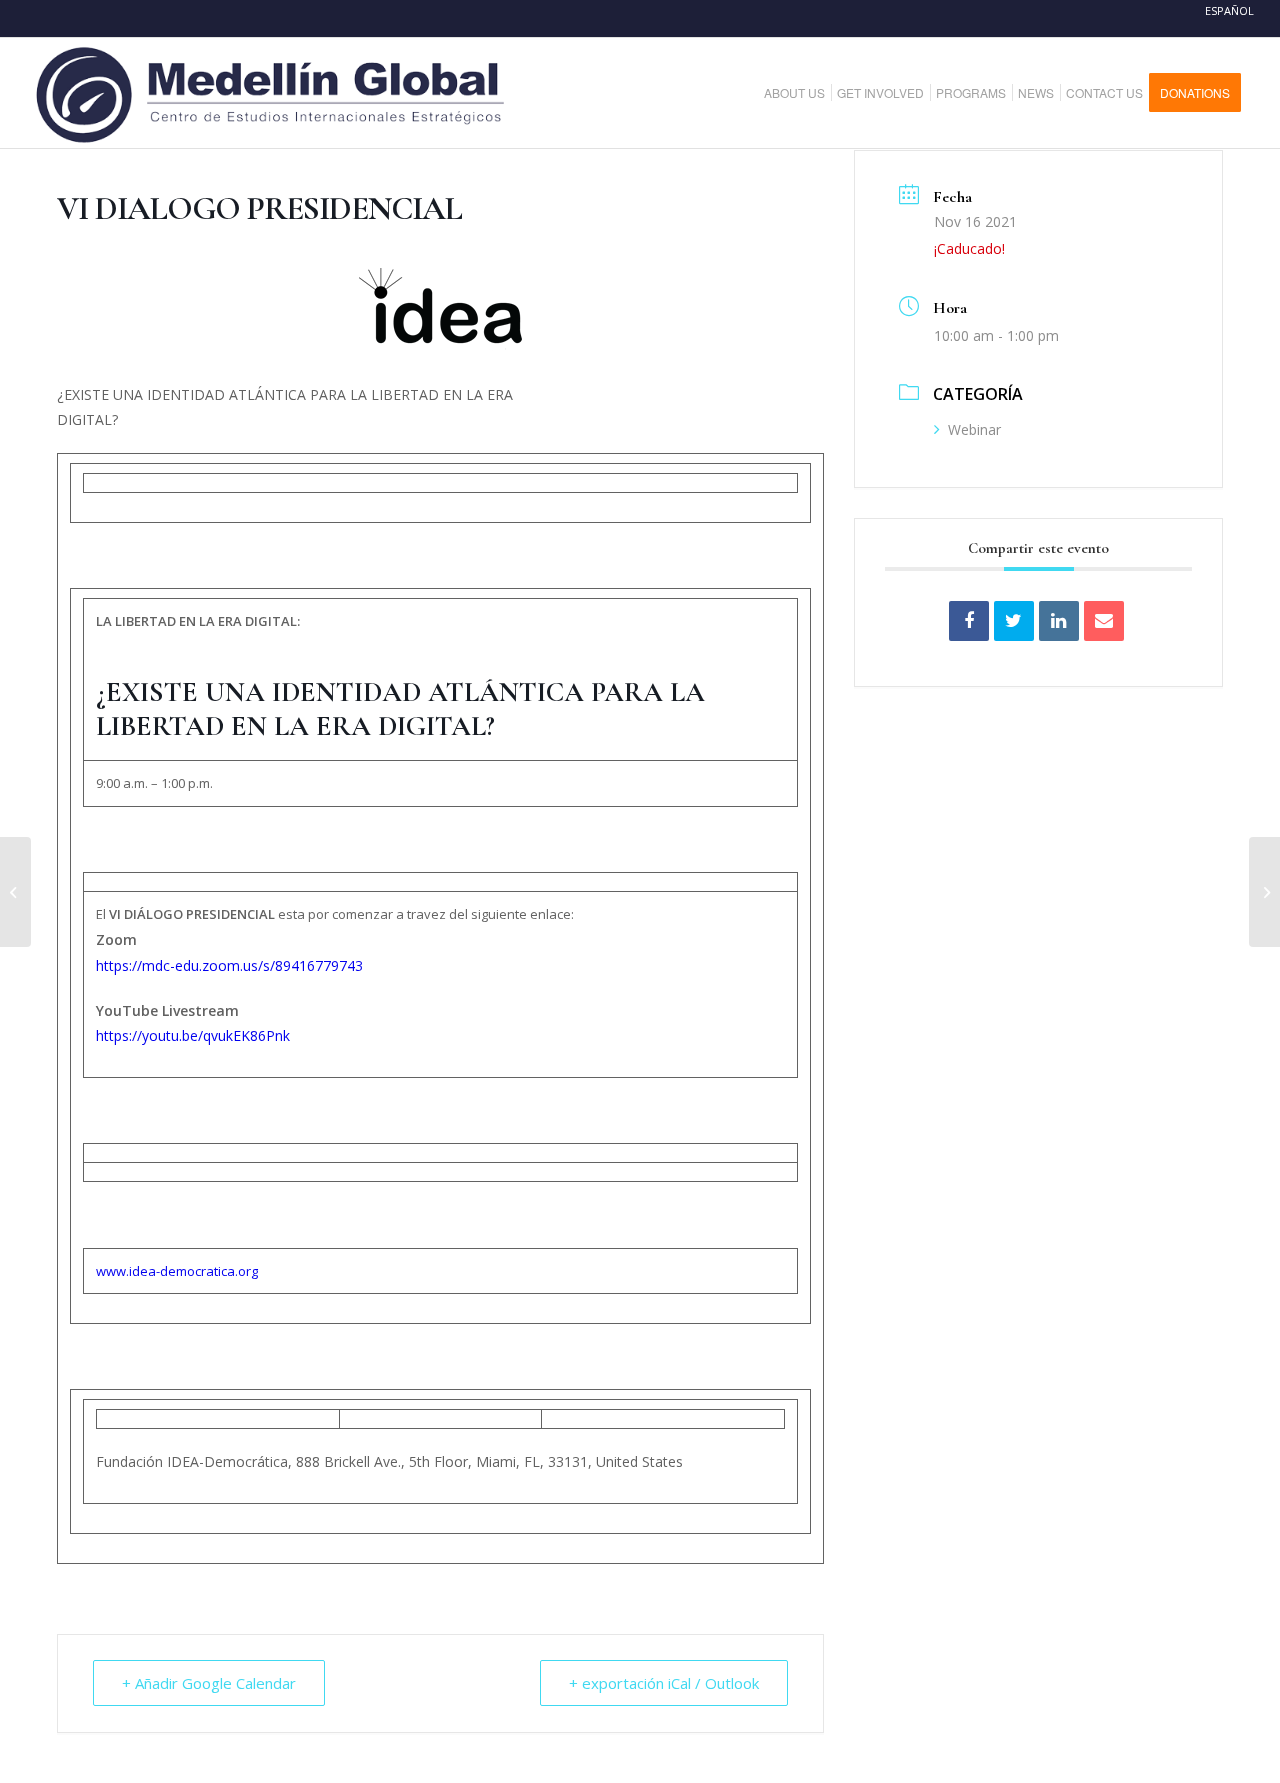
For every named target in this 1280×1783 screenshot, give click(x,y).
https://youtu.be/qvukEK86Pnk (193, 1035)
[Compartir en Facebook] (969, 621)
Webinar (974, 429)
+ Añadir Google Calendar (209, 1683)
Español (1229, 10)
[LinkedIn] (1059, 621)
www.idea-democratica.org (177, 1271)
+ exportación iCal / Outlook (664, 1683)
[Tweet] (1014, 621)
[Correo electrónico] (1104, 621)
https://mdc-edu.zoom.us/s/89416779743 (229, 965)
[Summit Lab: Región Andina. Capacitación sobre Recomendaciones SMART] (1264, 892)
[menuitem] (802, 93)
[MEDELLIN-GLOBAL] (272, 93)
